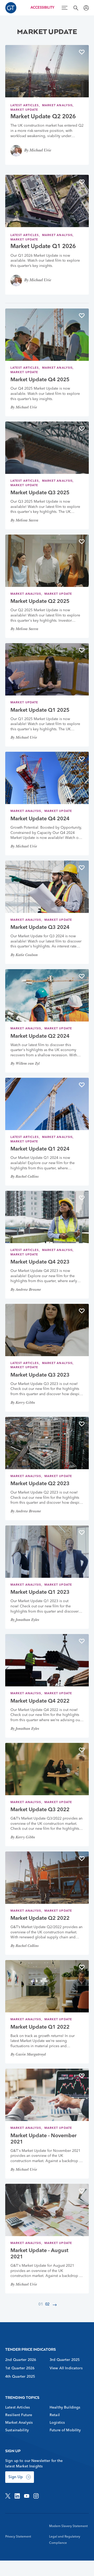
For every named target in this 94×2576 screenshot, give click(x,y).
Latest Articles (25, 106)
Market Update (24, 110)
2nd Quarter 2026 (21, 2360)
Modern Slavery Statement (68, 2526)
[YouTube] (27, 2496)
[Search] (76, 8)
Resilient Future (19, 2415)
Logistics (57, 2423)
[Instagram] (36, 2496)
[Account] (86, 8)
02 (48, 2305)
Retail (55, 2415)
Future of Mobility (65, 2430)
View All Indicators (66, 2368)
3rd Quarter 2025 (65, 2360)
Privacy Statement (18, 2537)
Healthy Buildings (65, 2407)
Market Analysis (57, 106)
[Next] (55, 2305)
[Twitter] (8, 2496)
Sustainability (17, 2430)
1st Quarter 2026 (20, 2368)
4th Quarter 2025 (20, 2377)
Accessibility (42, 8)
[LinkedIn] (17, 2496)
